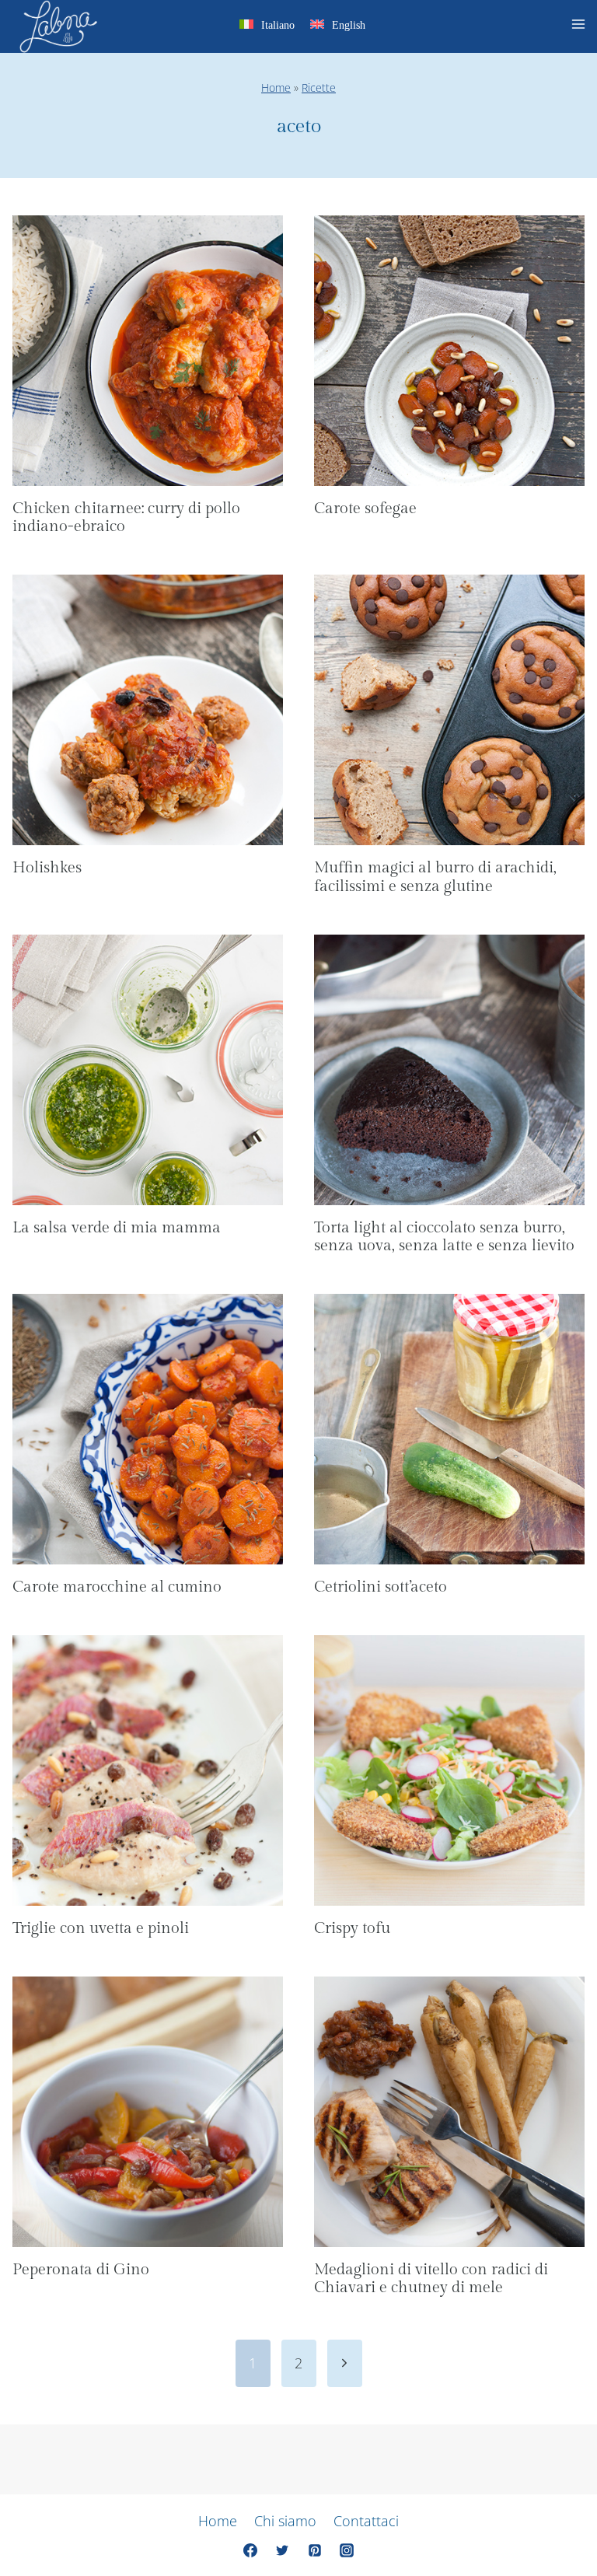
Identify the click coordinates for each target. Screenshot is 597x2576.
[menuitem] (267, 28)
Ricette (319, 87)
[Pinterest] (315, 2550)
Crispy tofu (352, 1928)
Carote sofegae (365, 509)
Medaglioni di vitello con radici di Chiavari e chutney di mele (431, 2279)
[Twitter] (282, 2550)
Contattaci (366, 2521)
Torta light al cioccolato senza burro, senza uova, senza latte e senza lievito (444, 1237)
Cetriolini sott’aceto (381, 1587)
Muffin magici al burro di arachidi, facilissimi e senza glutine (435, 877)
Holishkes (47, 868)
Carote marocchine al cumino (117, 1587)
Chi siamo (285, 2521)
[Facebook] (250, 2550)
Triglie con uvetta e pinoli (101, 1928)
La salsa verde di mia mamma (117, 1228)
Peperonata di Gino (81, 2270)
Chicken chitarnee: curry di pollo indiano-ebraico (126, 518)
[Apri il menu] (581, 26)
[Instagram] (347, 2550)
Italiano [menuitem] (278, 25)
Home (276, 87)
